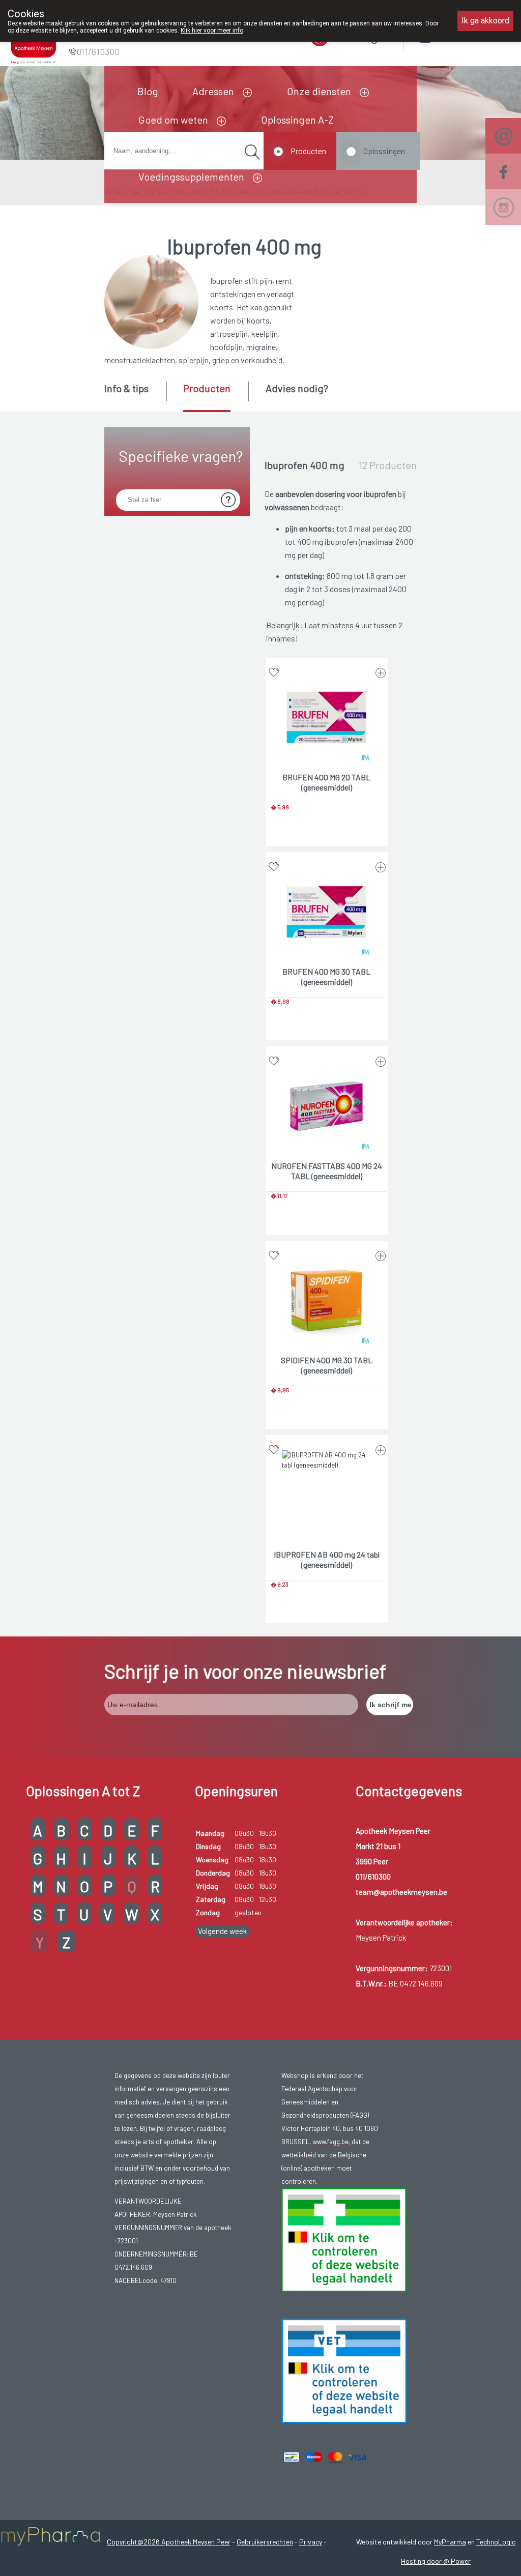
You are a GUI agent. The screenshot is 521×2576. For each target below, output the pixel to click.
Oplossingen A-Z (297, 120)
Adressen (213, 91)
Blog (148, 91)
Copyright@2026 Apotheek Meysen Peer (169, 2542)
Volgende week (222, 1931)
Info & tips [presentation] (126, 388)
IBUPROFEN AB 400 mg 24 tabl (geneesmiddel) (327, 1559)
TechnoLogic (496, 2542)
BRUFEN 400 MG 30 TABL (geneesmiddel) (326, 976)
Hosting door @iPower (436, 2561)
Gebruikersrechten (265, 2542)
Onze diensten (319, 91)
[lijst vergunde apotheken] (344, 2370)
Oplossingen (384, 151)
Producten (308, 151)
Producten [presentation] (207, 388)
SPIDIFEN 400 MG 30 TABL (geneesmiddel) (327, 1365)
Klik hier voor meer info (212, 31)
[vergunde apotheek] (344, 2239)
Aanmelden (461, 35)
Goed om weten (173, 120)
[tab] (135, 396)
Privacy (311, 2542)
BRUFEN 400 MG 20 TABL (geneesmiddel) (326, 782)
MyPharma (450, 2542)
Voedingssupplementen (191, 177)
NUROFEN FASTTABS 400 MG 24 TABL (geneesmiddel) (327, 1171)
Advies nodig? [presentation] (297, 388)
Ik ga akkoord (485, 21)
